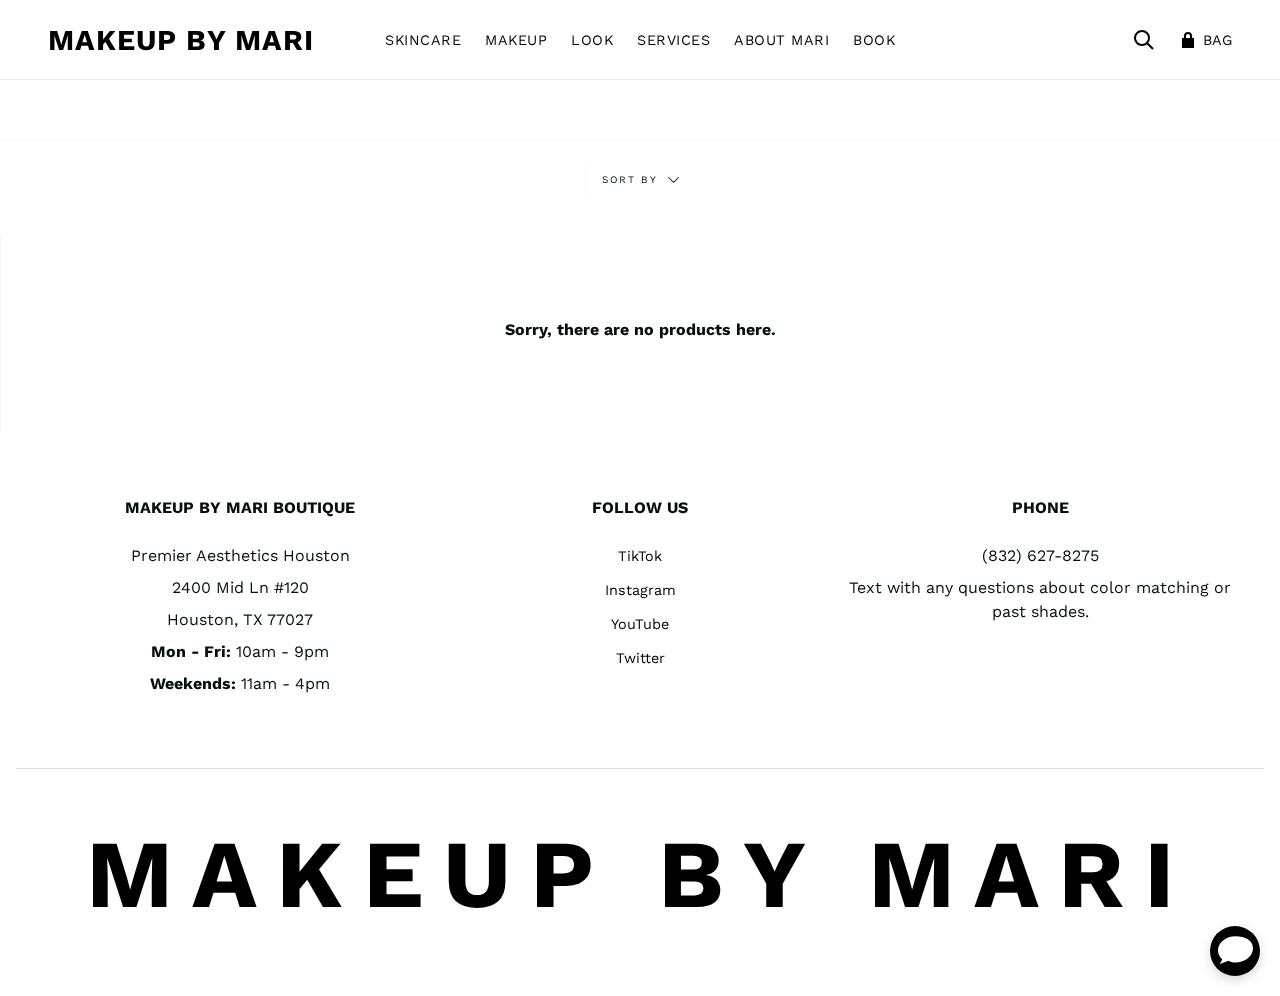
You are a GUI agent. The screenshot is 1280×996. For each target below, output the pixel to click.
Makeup (516, 40)
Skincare (423, 40)
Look (592, 40)
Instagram (640, 590)
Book (874, 40)
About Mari (781, 40)
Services (673, 40)
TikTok (640, 556)
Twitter (640, 658)
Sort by (632, 179)
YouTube (640, 624)
